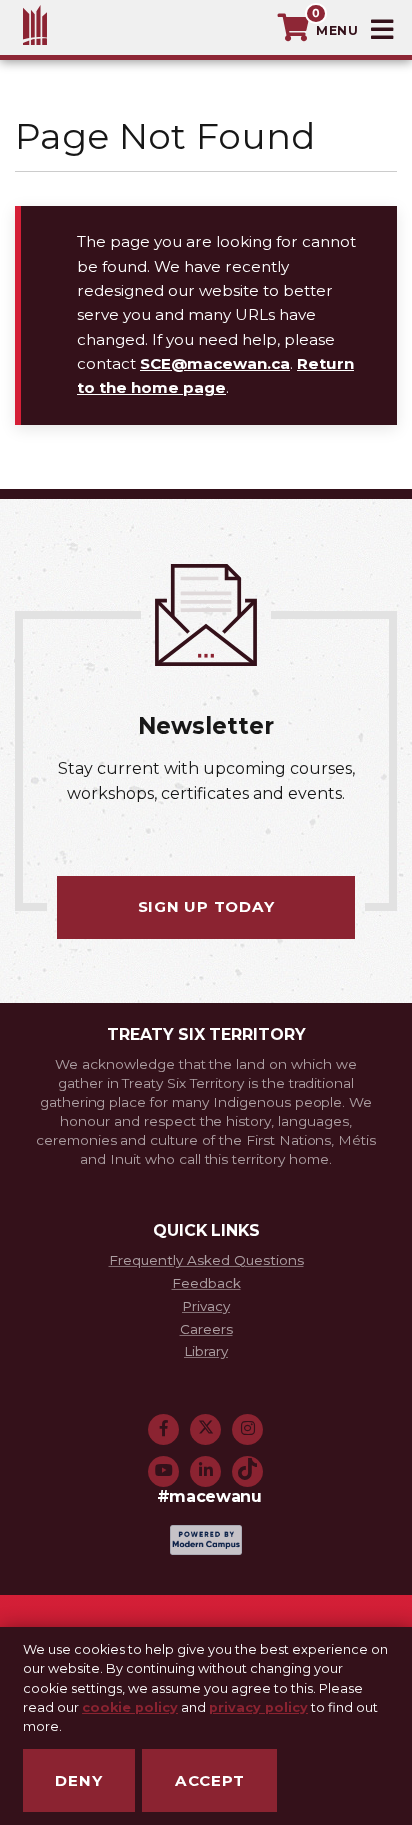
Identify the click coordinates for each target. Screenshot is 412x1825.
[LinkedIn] (206, 1469)
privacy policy (258, 1707)
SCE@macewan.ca (215, 363)
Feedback (206, 1283)
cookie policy (130, 1707)
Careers (206, 1329)
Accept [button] (210, 1780)
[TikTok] (248, 1469)
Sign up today (206, 906)
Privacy (206, 1306)
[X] (206, 1427)
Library (206, 1351)
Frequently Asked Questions (206, 1260)
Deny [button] (78, 1780)
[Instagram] (248, 1427)
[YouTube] (164, 1469)
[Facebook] (164, 1427)
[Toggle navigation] (356, 30)
